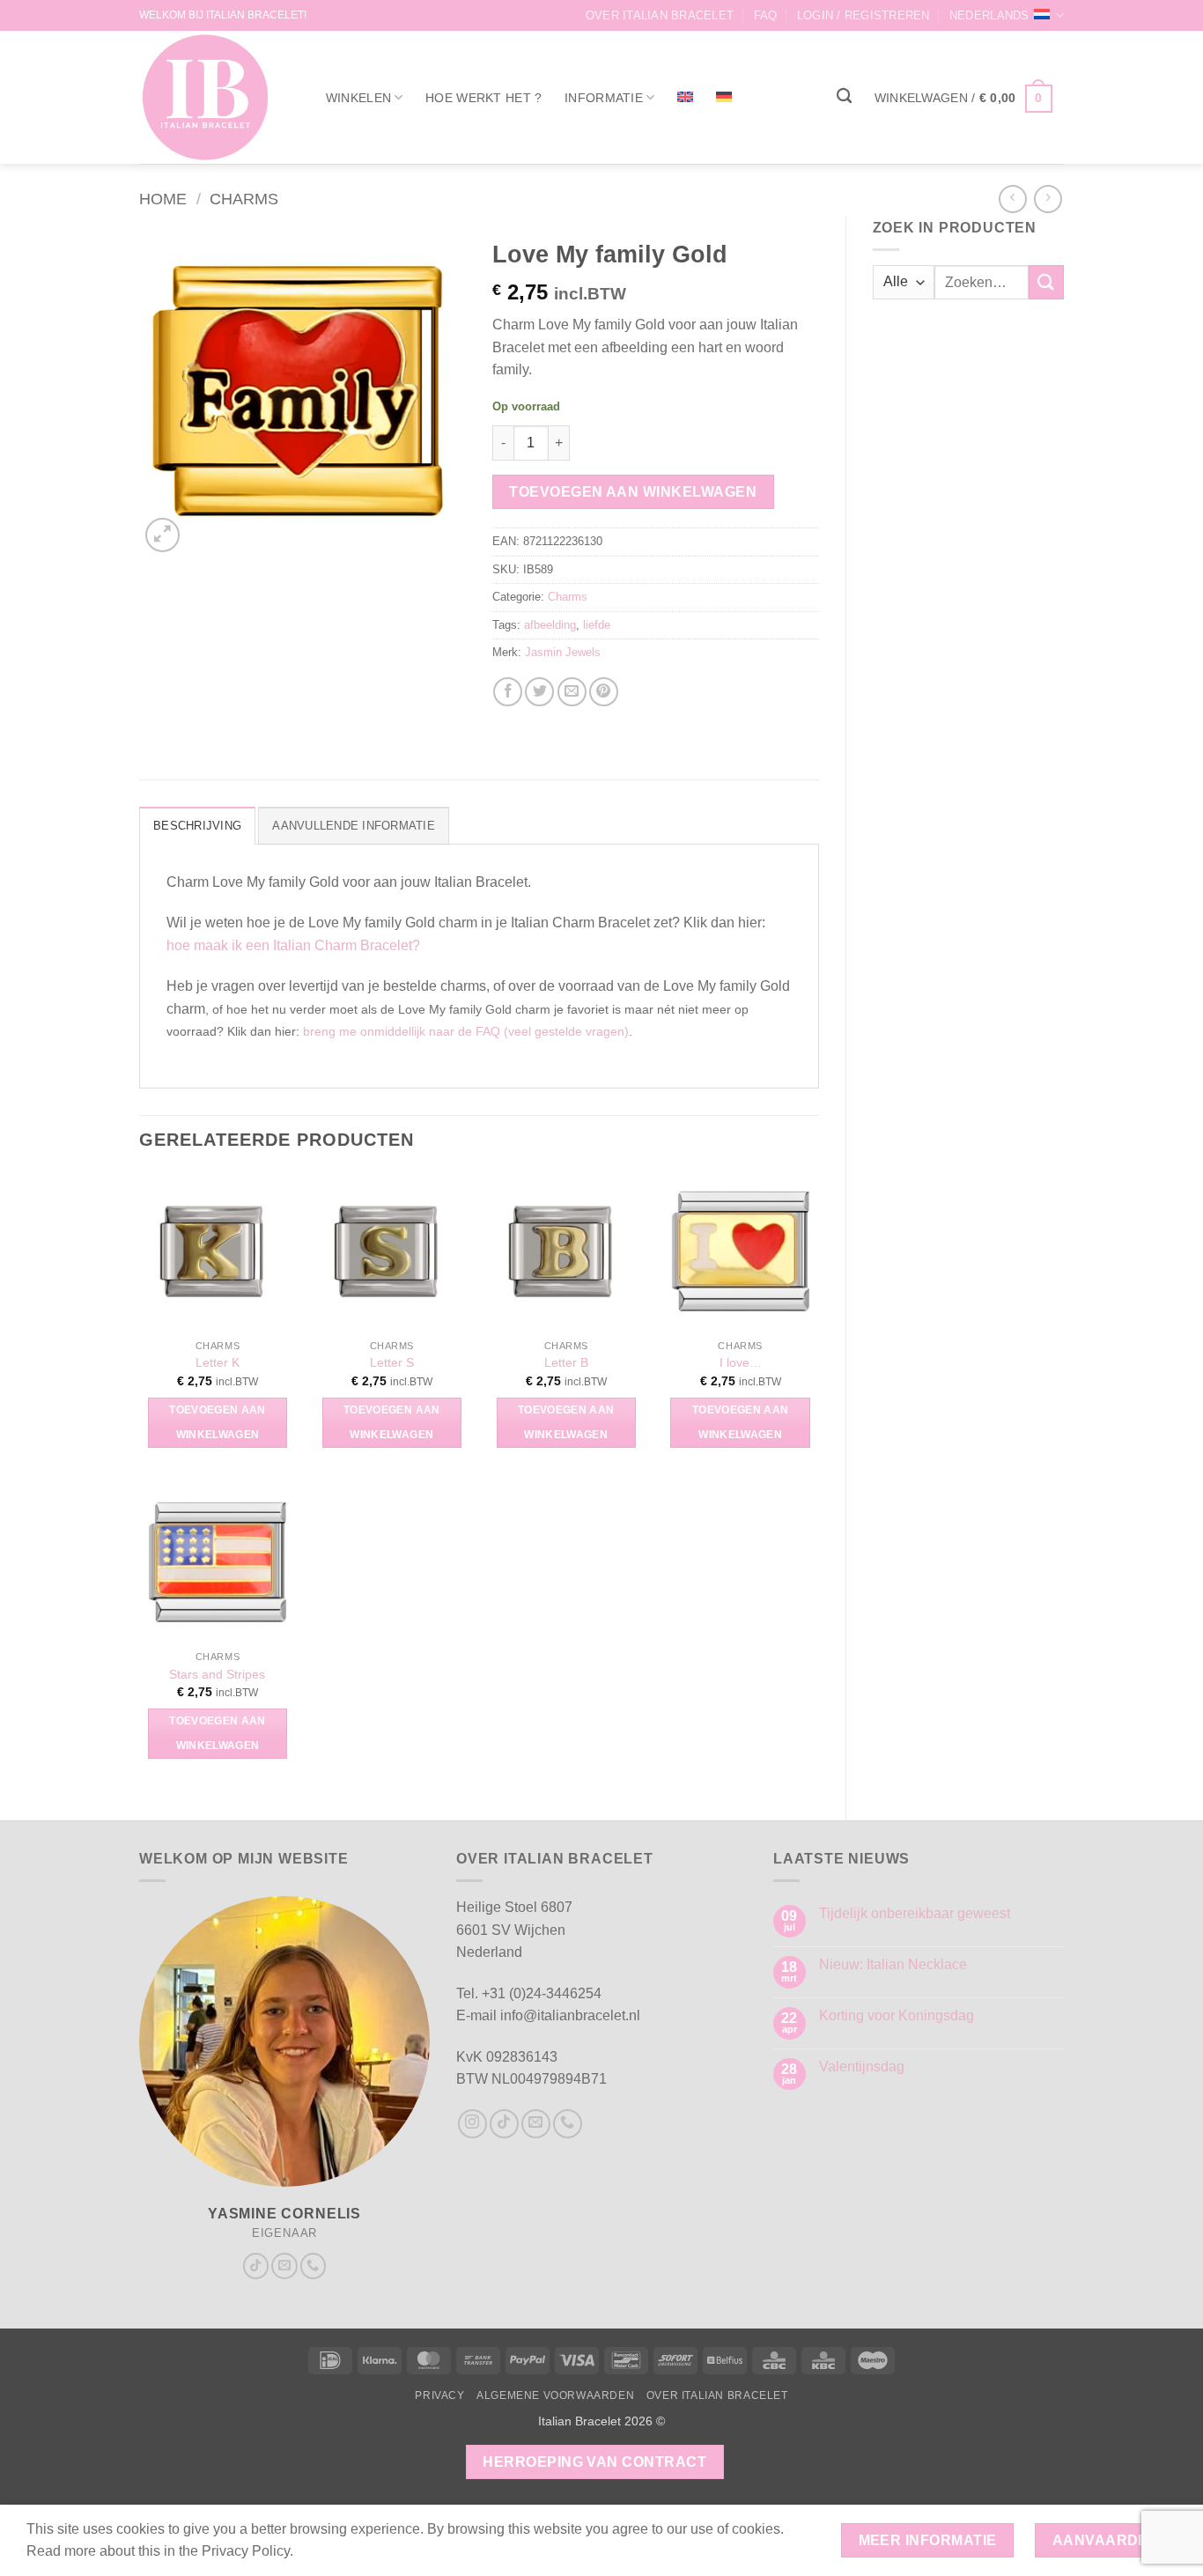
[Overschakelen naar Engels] (685, 97)
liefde (597, 625)
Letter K (218, 1362)
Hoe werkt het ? (483, 98)
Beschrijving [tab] (197, 826)
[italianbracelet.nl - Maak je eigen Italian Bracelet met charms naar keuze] (214, 97)
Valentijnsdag (862, 2067)
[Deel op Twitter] (539, 692)
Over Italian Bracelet (660, 15)
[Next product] (1012, 199)
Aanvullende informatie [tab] (354, 826)
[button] (864, 15)
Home (163, 199)
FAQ (766, 15)
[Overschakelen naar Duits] (724, 97)
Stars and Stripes (217, 1674)
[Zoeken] (844, 96)
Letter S (392, 1362)
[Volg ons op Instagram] (472, 2124)
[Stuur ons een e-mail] (284, 2266)
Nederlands (989, 15)
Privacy (439, 2395)
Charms (244, 199)
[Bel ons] (314, 2266)
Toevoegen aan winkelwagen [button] (218, 1422)
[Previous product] (1048, 199)
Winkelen (358, 98)
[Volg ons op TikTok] (256, 2266)
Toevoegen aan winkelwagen (633, 492)
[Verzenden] (1046, 282)
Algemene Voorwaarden (555, 2395)
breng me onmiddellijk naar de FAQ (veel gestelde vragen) (466, 1031)
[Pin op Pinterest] (604, 692)
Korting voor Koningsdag (897, 2015)
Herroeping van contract (594, 2462)
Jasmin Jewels (563, 652)
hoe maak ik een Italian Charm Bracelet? (293, 945)
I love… (741, 1362)
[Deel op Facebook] (508, 692)
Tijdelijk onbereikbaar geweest (915, 1913)
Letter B (566, 1362)
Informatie (604, 98)
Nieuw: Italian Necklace (893, 1964)
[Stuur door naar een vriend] (572, 692)
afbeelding (550, 625)
